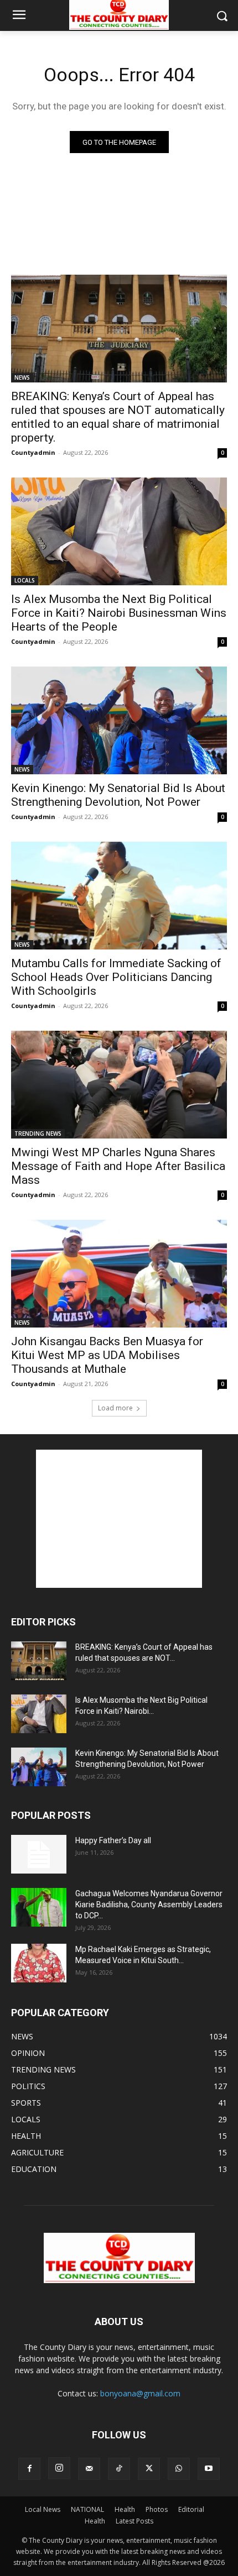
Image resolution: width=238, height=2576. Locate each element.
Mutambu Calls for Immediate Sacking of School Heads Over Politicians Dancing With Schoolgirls (116, 977)
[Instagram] (59, 2468)
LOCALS (25, 580)
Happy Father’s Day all (113, 1840)
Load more (115, 1408)
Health (125, 2509)
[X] (149, 2469)
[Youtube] (209, 2469)
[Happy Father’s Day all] (39, 1854)
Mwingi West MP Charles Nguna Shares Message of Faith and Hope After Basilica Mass (118, 1166)
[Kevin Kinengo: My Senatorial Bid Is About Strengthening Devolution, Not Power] (119, 720)
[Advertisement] (119, 1519)
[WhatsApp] (179, 2469)
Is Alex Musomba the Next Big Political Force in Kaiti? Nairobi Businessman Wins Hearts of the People (119, 613)
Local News (43, 2509)
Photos (157, 2509)
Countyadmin (33, 452)
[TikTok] (119, 2469)
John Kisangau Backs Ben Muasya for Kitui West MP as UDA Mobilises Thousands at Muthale (107, 1355)
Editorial (191, 2509)
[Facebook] (29, 2469)
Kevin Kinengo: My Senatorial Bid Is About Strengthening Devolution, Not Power (118, 795)
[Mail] (89, 2469)
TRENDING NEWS (38, 1134)
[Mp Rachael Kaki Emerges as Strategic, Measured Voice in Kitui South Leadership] (39, 1963)
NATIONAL (87, 2509)
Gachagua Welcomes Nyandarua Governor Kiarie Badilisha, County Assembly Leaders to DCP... (149, 1905)
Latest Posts (134, 2521)
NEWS (22, 377)
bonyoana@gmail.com (140, 2393)
